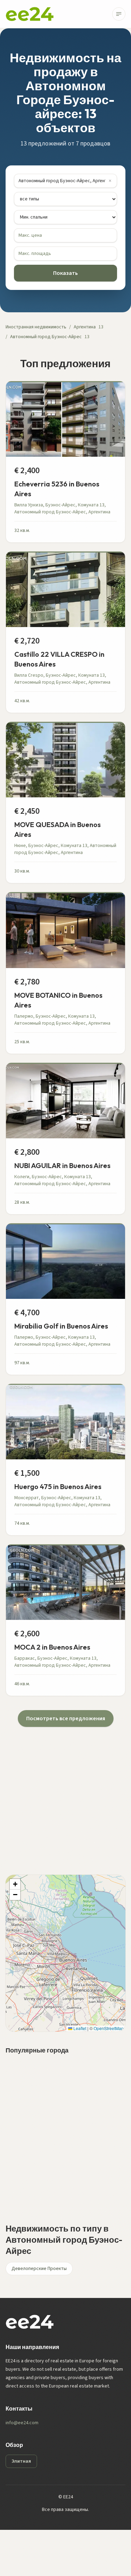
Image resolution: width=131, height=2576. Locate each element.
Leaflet (79, 2028)
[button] (15, 1884)
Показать (65, 273)
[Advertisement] (65, 1792)
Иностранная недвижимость (36, 327)
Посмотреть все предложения (66, 1718)
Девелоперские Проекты (39, 2269)
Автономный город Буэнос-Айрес (46, 337)
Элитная (21, 2461)
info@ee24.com (22, 2423)
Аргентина (85, 327)
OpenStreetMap (109, 2028)
